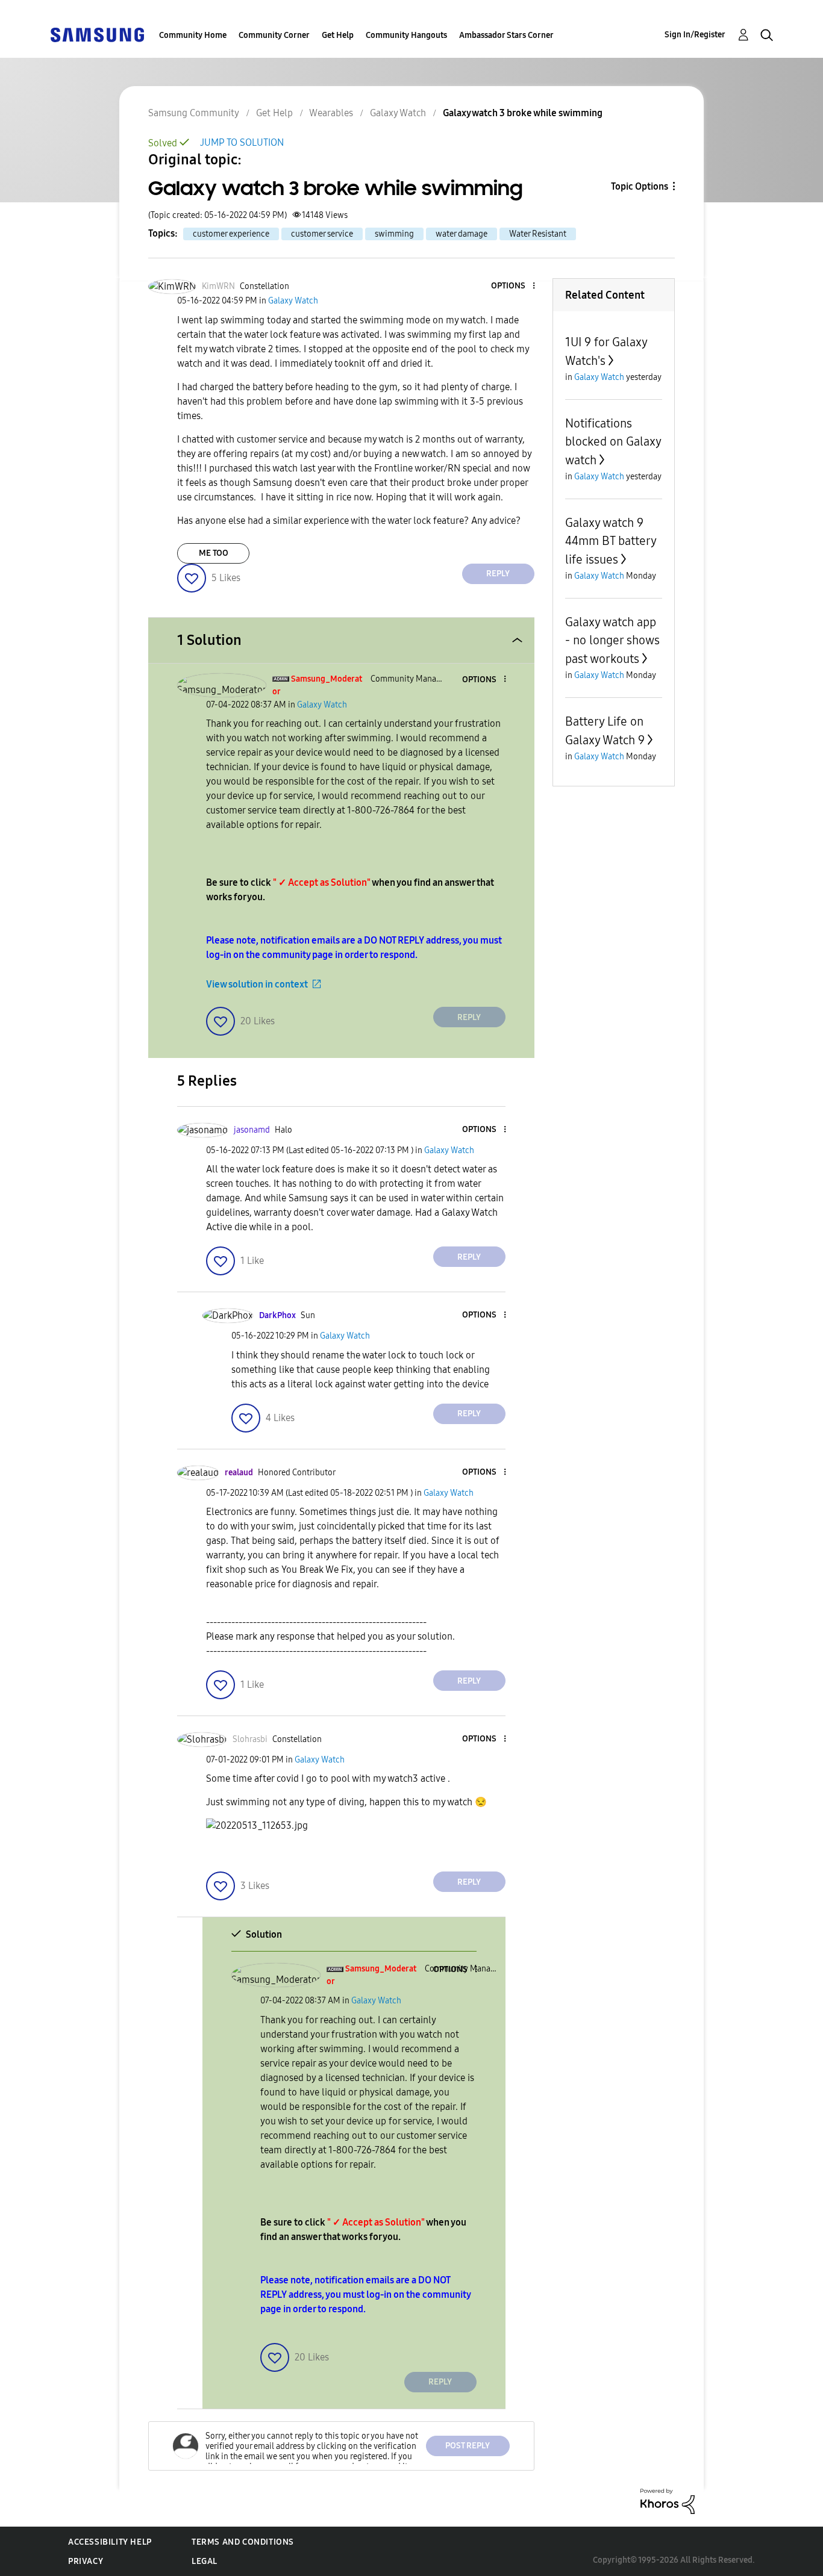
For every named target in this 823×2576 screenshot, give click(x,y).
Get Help (338, 35)
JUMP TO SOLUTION (242, 142)
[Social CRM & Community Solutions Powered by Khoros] (668, 2500)
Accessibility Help (110, 2542)
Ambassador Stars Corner (506, 35)
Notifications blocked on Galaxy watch (613, 442)
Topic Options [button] (640, 186)
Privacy (86, 2561)
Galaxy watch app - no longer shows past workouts (612, 640)
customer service (322, 234)
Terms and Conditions (243, 2542)
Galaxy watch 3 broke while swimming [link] (523, 113)
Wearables (331, 113)
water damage (462, 234)
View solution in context (257, 984)
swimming (394, 234)
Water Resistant (538, 234)
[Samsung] (97, 34)
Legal (205, 2561)
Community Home (193, 35)
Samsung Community (194, 113)
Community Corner (274, 35)
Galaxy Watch (398, 113)
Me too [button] (214, 553)
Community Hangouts (406, 35)
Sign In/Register (695, 35)
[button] (513, 286)
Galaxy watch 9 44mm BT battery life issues (611, 541)
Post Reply (468, 2446)
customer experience (231, 234)
